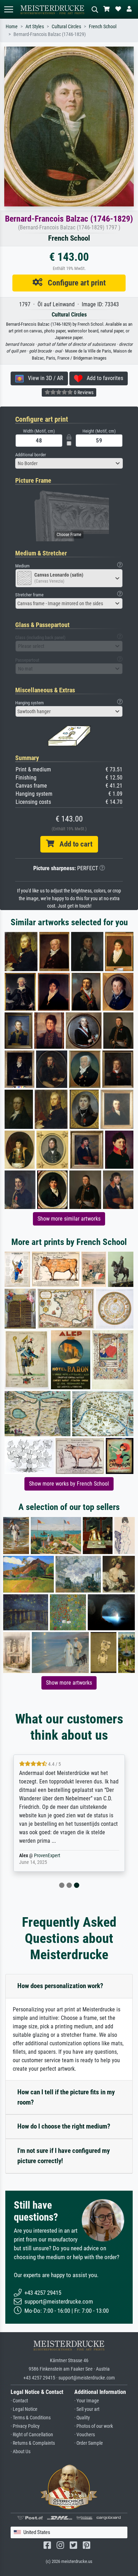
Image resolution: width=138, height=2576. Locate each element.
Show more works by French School (69, 1484)
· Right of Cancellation (32, 2435)
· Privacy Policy (25, 2426)
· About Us (21, 2452)
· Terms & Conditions (31, 2418)
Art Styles (35, 27)
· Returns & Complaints (33, 2443)
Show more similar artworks (69, 1219)
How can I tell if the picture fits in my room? (66, 2097)
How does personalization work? (60, 1986)
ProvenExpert (47, 1856)
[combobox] (69, 463)
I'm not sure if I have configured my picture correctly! (64, 2156)
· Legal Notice (24, 2409)
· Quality (82, 2418)
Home (12, 27)
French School (103, 27)
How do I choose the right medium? (64, 2126)
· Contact (19, 2401)
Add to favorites (103, 378)
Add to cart (73, 844)
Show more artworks (69, 1683)
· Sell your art (87, 2409)
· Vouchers (85, 2435)
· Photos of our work (94, 2426)
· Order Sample (89, 2443)
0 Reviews (83, 392)
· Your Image (87, 2401)
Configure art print (74, 283)
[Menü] (8, 9)
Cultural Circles (66, 27)
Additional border (31, 455)
